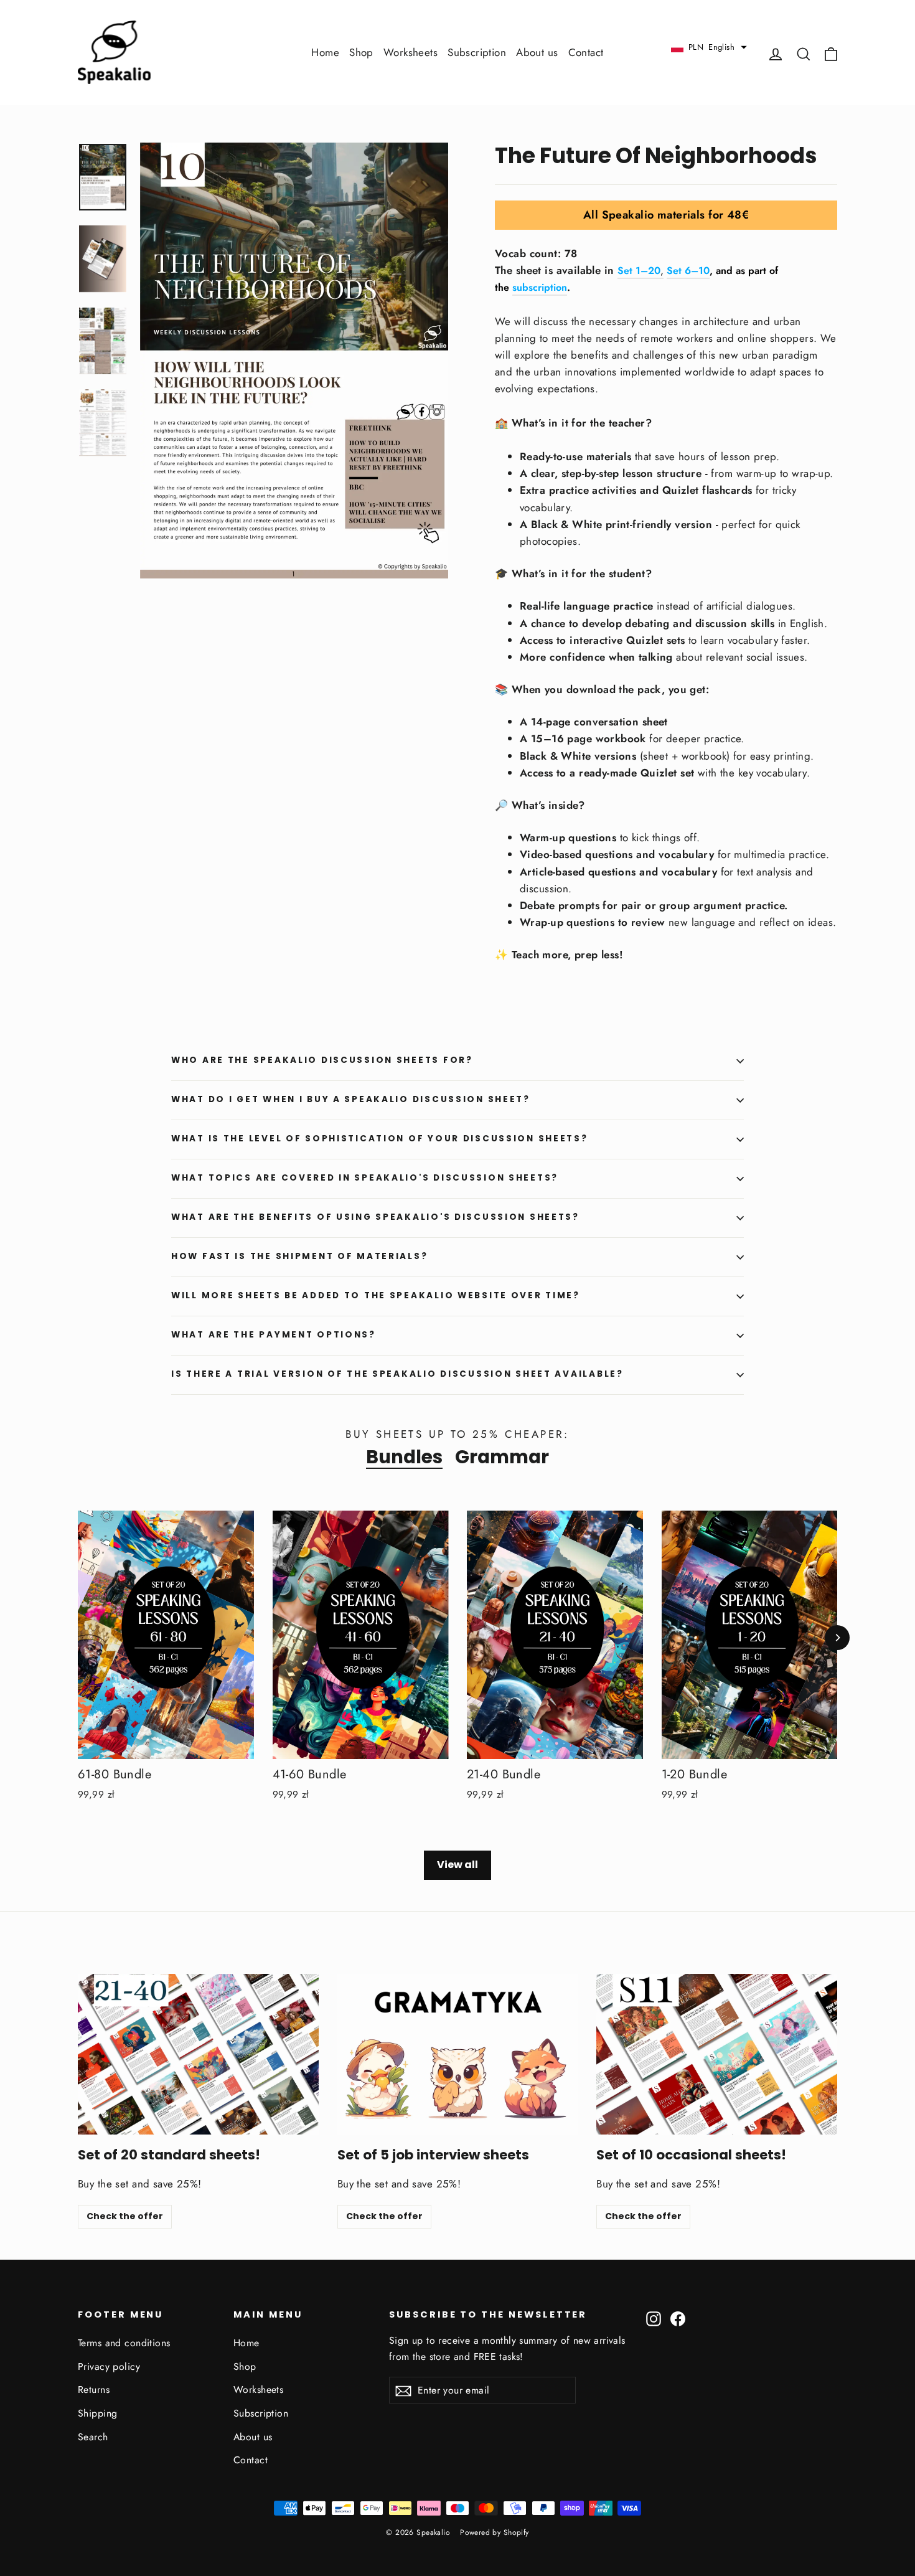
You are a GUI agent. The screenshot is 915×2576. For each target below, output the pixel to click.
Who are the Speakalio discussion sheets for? (322, 1060)
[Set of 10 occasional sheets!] (717, 2054)
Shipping (97, 2413)
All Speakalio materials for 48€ (666, 215)
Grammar (502, 1457)
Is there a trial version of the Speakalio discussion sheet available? (397, 1374)
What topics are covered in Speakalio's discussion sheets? (365, 1178)
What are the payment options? (274, 1335)
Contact (586, 52)
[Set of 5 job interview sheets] (458, 2054)
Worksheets (411, 52)
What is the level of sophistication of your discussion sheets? (380, 1139)
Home (325, 52)
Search (93, 2437)
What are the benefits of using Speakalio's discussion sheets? (375, 1217)
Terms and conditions (124, 2343)
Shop (361, 52)
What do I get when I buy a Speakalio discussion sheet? (351, 1099)
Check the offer (125, 2216)
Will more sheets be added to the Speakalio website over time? (376, 1295)
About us (537, 52)
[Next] (837, 1638)
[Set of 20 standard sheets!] (198, 2054)
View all (457, 1865)
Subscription (477, 52)
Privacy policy (109, 2366)
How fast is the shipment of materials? (299, 1256)
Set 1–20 (639, 271)
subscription (540, 287)
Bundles (404, 1457)
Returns (94, 2390)
